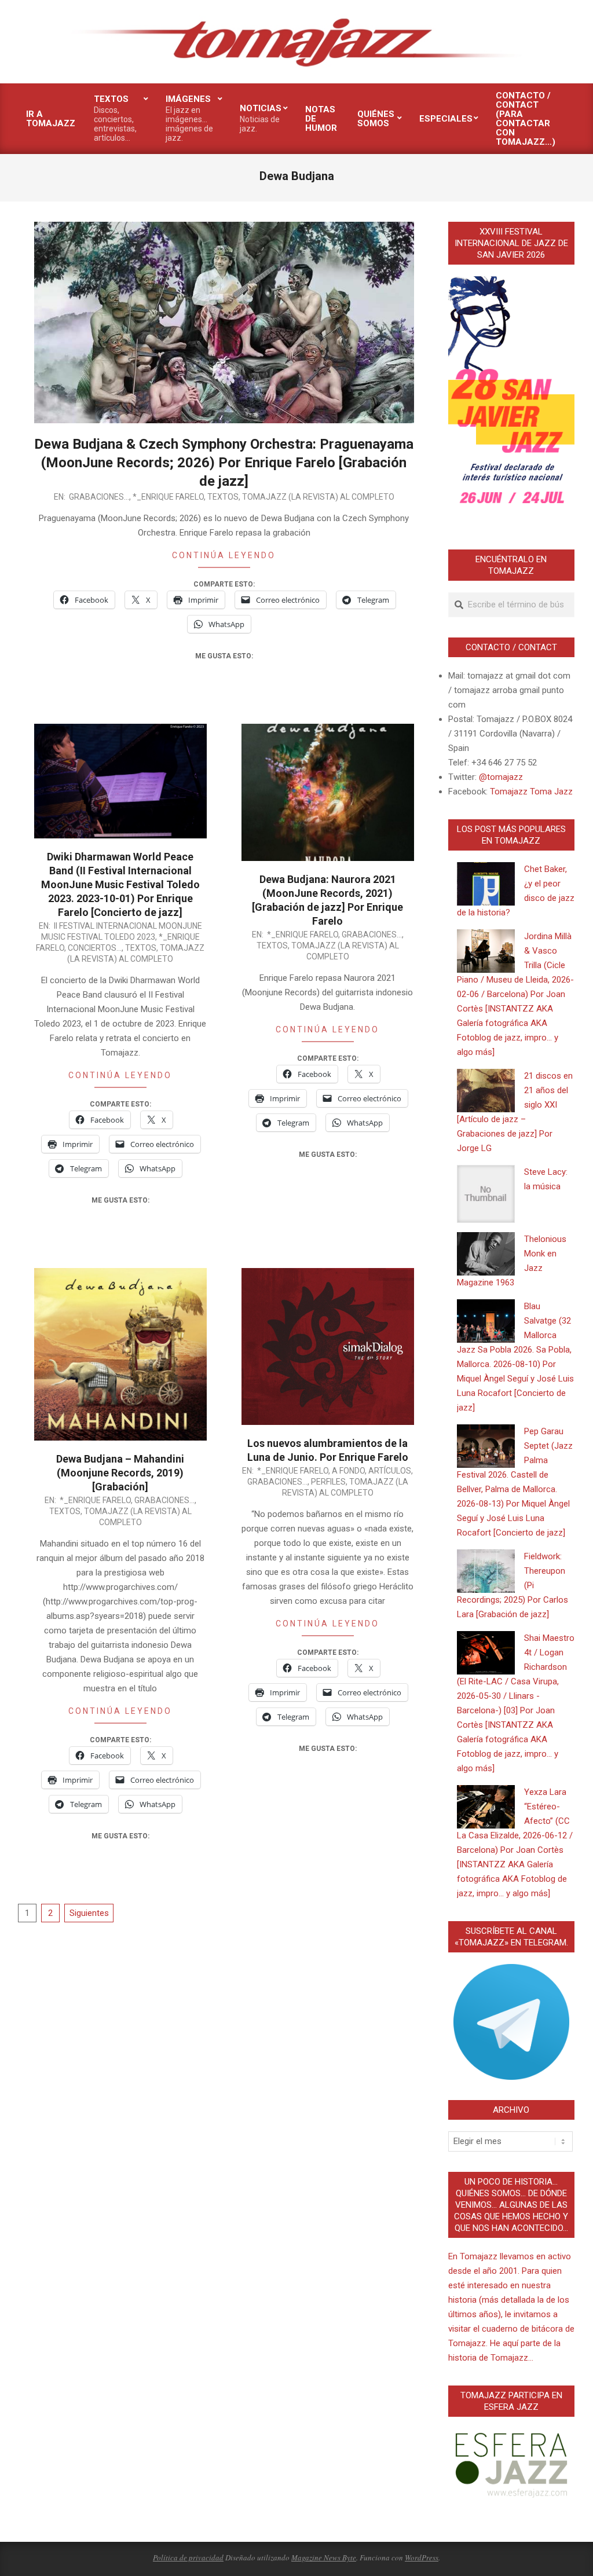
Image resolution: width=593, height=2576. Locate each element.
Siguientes (89, 1913)
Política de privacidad (188, 2557)
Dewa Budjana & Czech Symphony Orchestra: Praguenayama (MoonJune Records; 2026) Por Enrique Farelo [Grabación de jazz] (224, 463)
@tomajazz (501, 777)
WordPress (422, 2557)
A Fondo (348, 1471)
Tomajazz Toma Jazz (531, 792)
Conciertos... (95, 948)
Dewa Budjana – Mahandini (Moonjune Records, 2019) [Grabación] (120, 1473)
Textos (223, 497)
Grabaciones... (99, 497)
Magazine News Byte (324, 2557)
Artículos (390, 1471)
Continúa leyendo (224, 555)
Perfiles (328, 1482)
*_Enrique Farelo (168, 497)
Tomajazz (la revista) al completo (318, 497)
